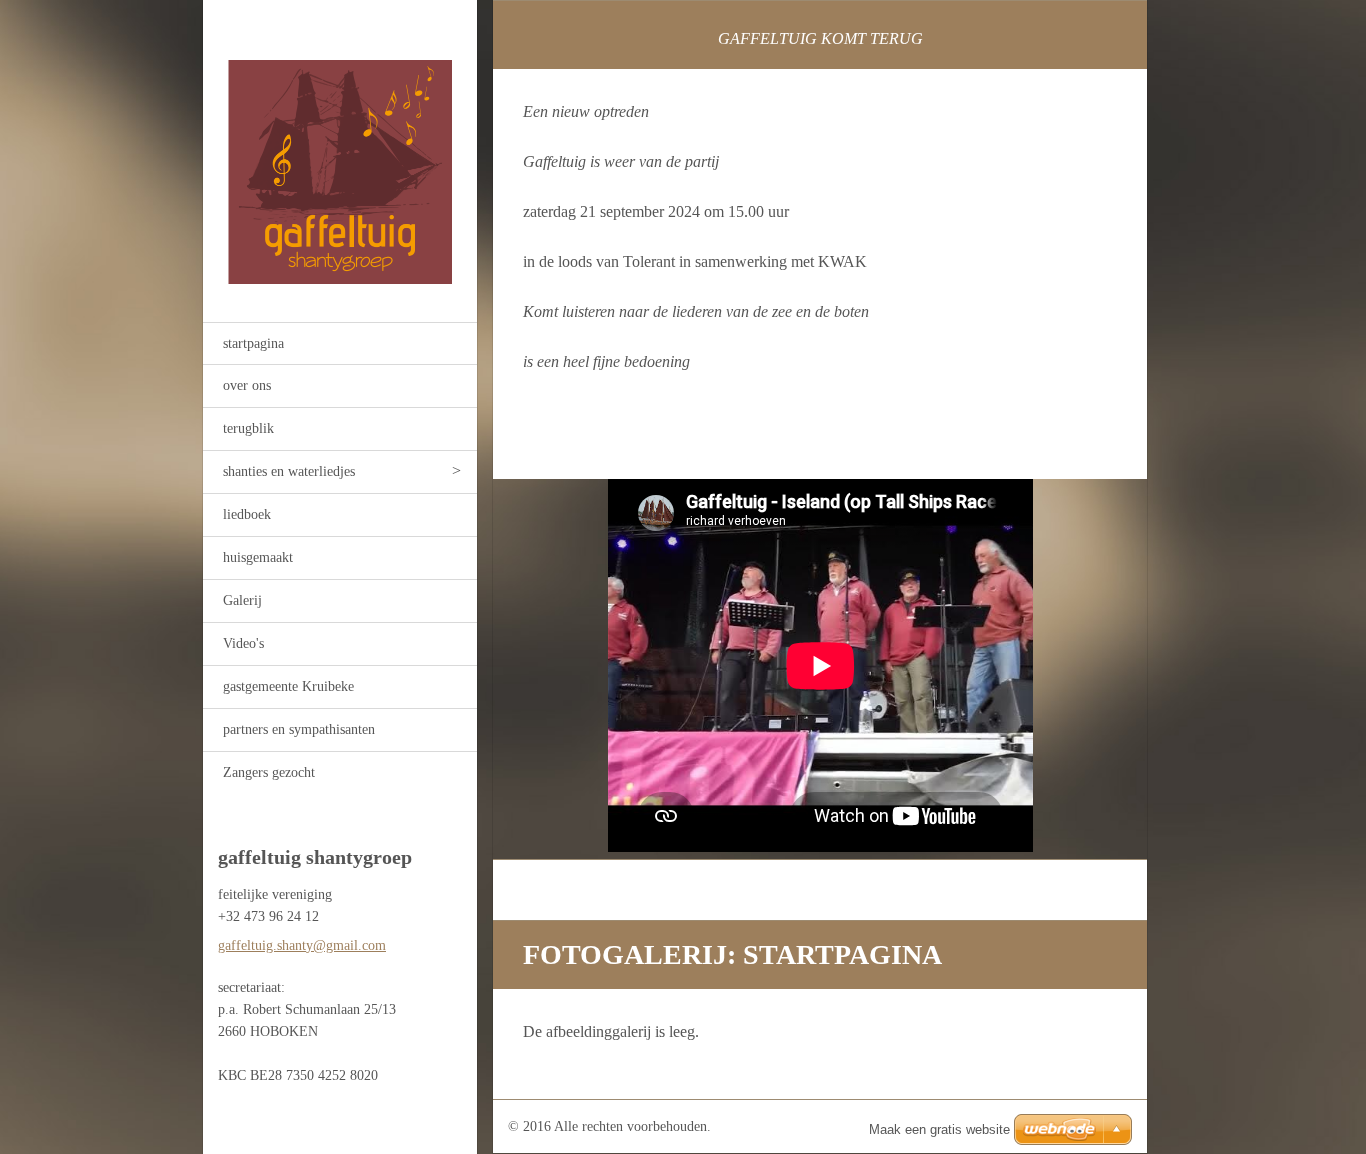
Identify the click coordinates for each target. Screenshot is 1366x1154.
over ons (247, 385)
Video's (243, 643)
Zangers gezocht (269, 772)
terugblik (248, 428)
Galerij (242, 600)
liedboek (247, 514)
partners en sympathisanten (299, 729)
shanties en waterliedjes (289, 471)
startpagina (253, 343)
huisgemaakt (258, 557)
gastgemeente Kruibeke (288, 686)
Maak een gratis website (939, 1129)
